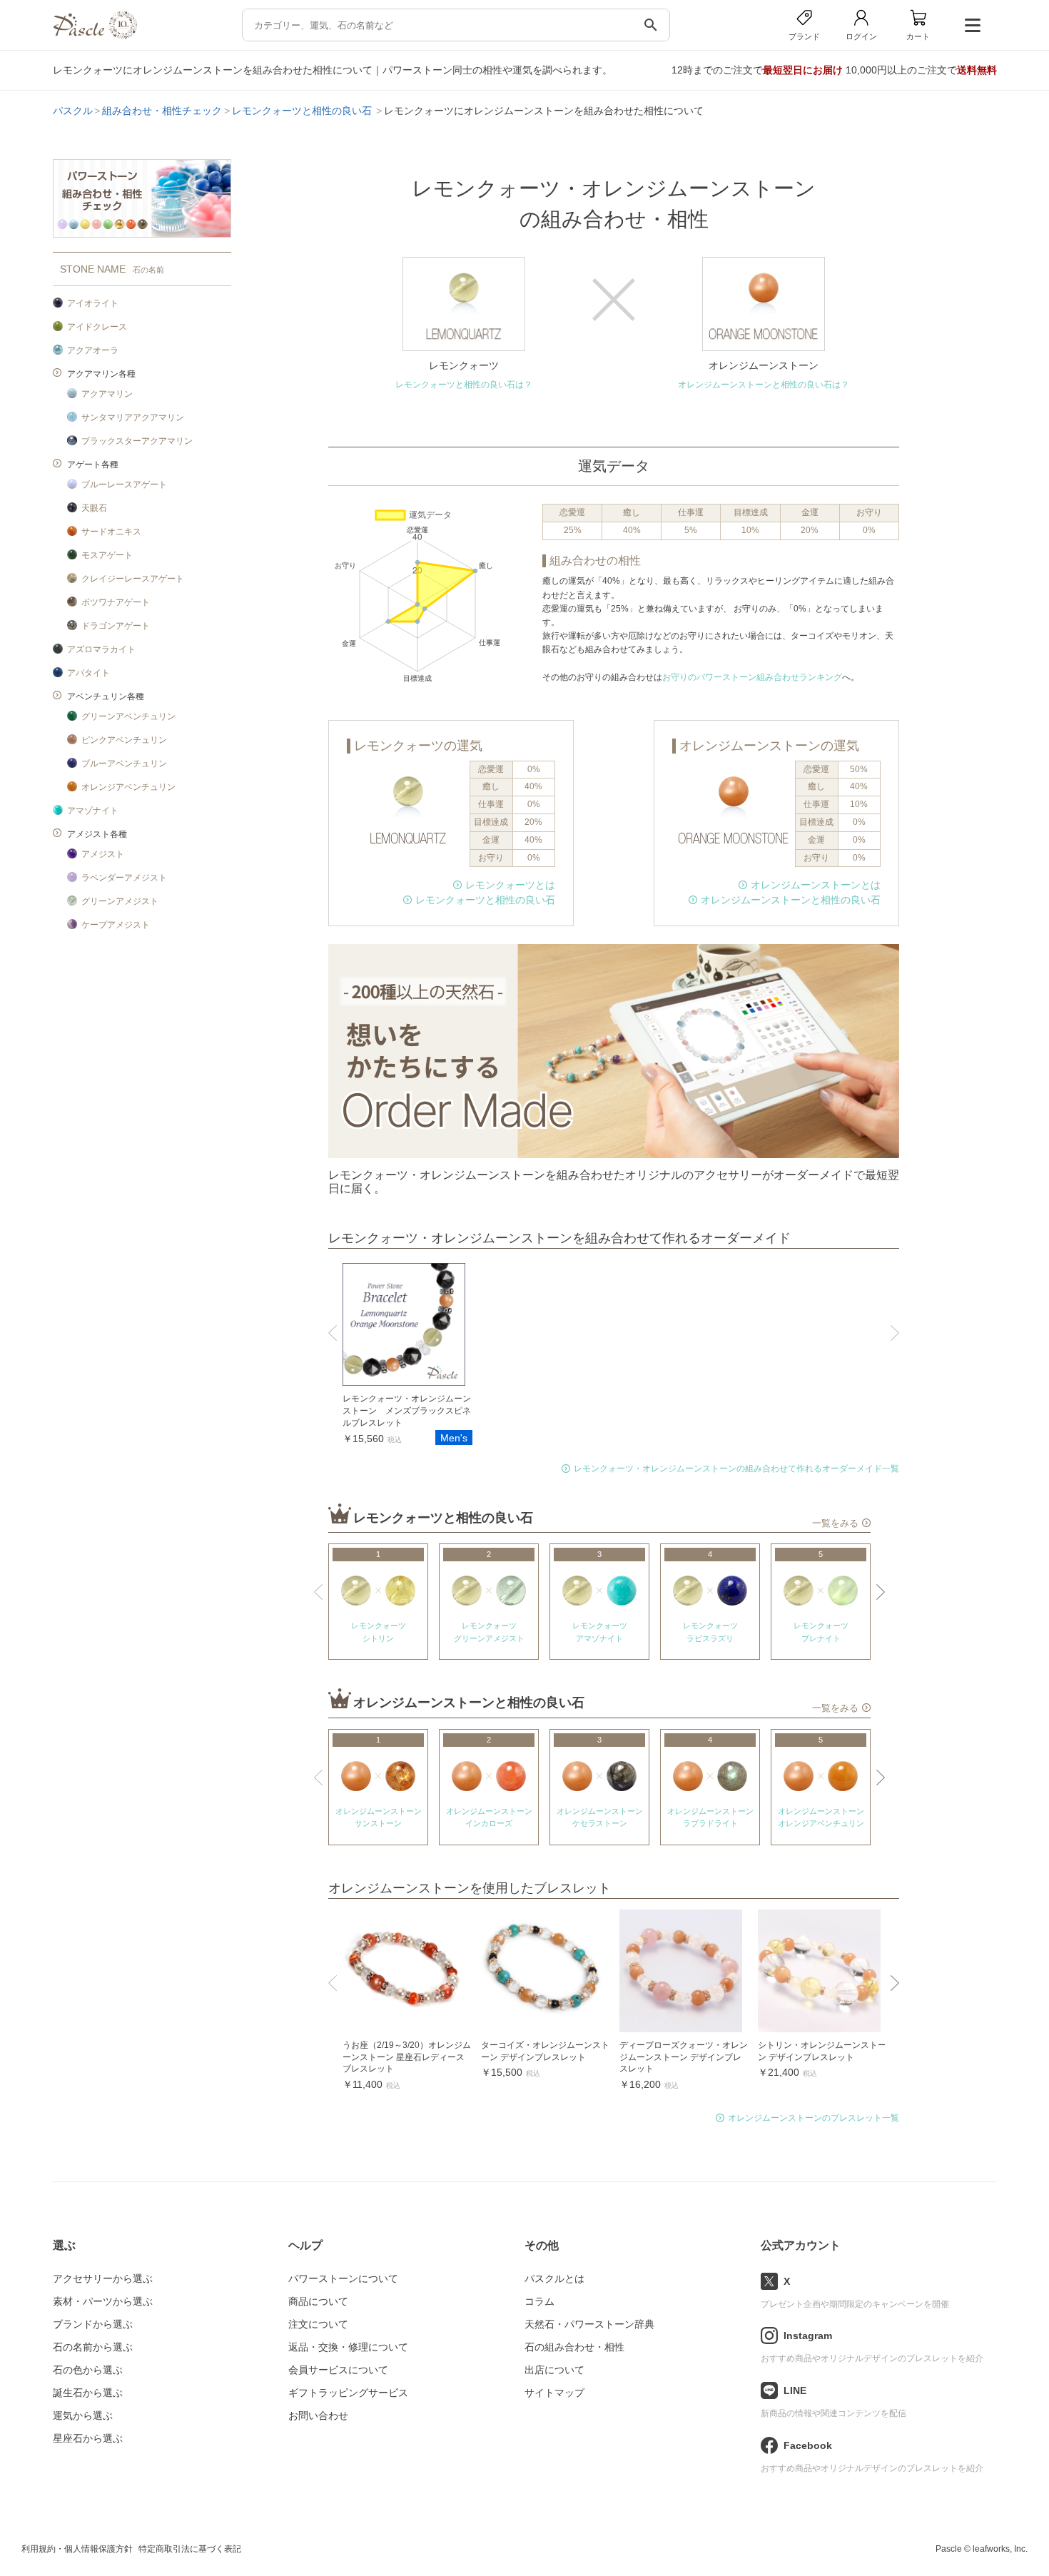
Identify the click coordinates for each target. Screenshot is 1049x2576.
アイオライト (93, 303)
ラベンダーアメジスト (124, 878)
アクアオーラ (93, 350)
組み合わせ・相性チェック (162, 111)
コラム (539, 2301)
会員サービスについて (338, 2370)
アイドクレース (97, 327)
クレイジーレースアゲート (133, 579)
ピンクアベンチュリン (124, 740)
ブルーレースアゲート (124, 485)
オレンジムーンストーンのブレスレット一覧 (814, 2118)
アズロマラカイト (101, 649)
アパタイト (88, 673)
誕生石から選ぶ (88, 2393)
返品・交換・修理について (348, 2347)
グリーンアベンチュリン (128, 716)
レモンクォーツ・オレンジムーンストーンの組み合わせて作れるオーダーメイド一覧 (736, 1469)
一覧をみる (835, 1523)
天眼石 (94, 508)
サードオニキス (111, 532)
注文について (318, 2324)
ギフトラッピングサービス (348, 2393)
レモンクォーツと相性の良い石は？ (464, 385)
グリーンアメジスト (120, 901)
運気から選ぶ (83, 2415)
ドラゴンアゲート (116, 626)
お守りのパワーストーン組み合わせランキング (752, 677)
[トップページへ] (95, 35)
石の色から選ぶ (88, 2370)
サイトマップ (554, 2393)
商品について (318, 2301)
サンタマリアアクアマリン (133, 417)
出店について (554, 2370)
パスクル (73, 111)
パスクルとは (554, 2278)
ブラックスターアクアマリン (137, 441)
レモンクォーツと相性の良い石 (303, 111)
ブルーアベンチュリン (124, 764)
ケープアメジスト (116, 925)
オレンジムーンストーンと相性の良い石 (791, 900)
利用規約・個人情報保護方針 (77, 2549)
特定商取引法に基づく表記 (190, 2549)
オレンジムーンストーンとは (816, 885)
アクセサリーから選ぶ (103, 2278)
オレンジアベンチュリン (128, 787)
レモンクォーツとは (510, 885)
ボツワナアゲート (116, 602)
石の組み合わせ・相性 (574, 2347)
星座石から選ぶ (88, 2438)
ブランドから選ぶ (93, 2324)
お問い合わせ (318, 2415)
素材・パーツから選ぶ (103, 2301)
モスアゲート (107, 555)
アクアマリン (107, 394)
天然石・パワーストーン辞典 (589, 2324)
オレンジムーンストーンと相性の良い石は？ (764, 385)
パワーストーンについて (343, 2278)
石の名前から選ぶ (93, 2347)
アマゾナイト (93, 811)
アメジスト (103, 854)
